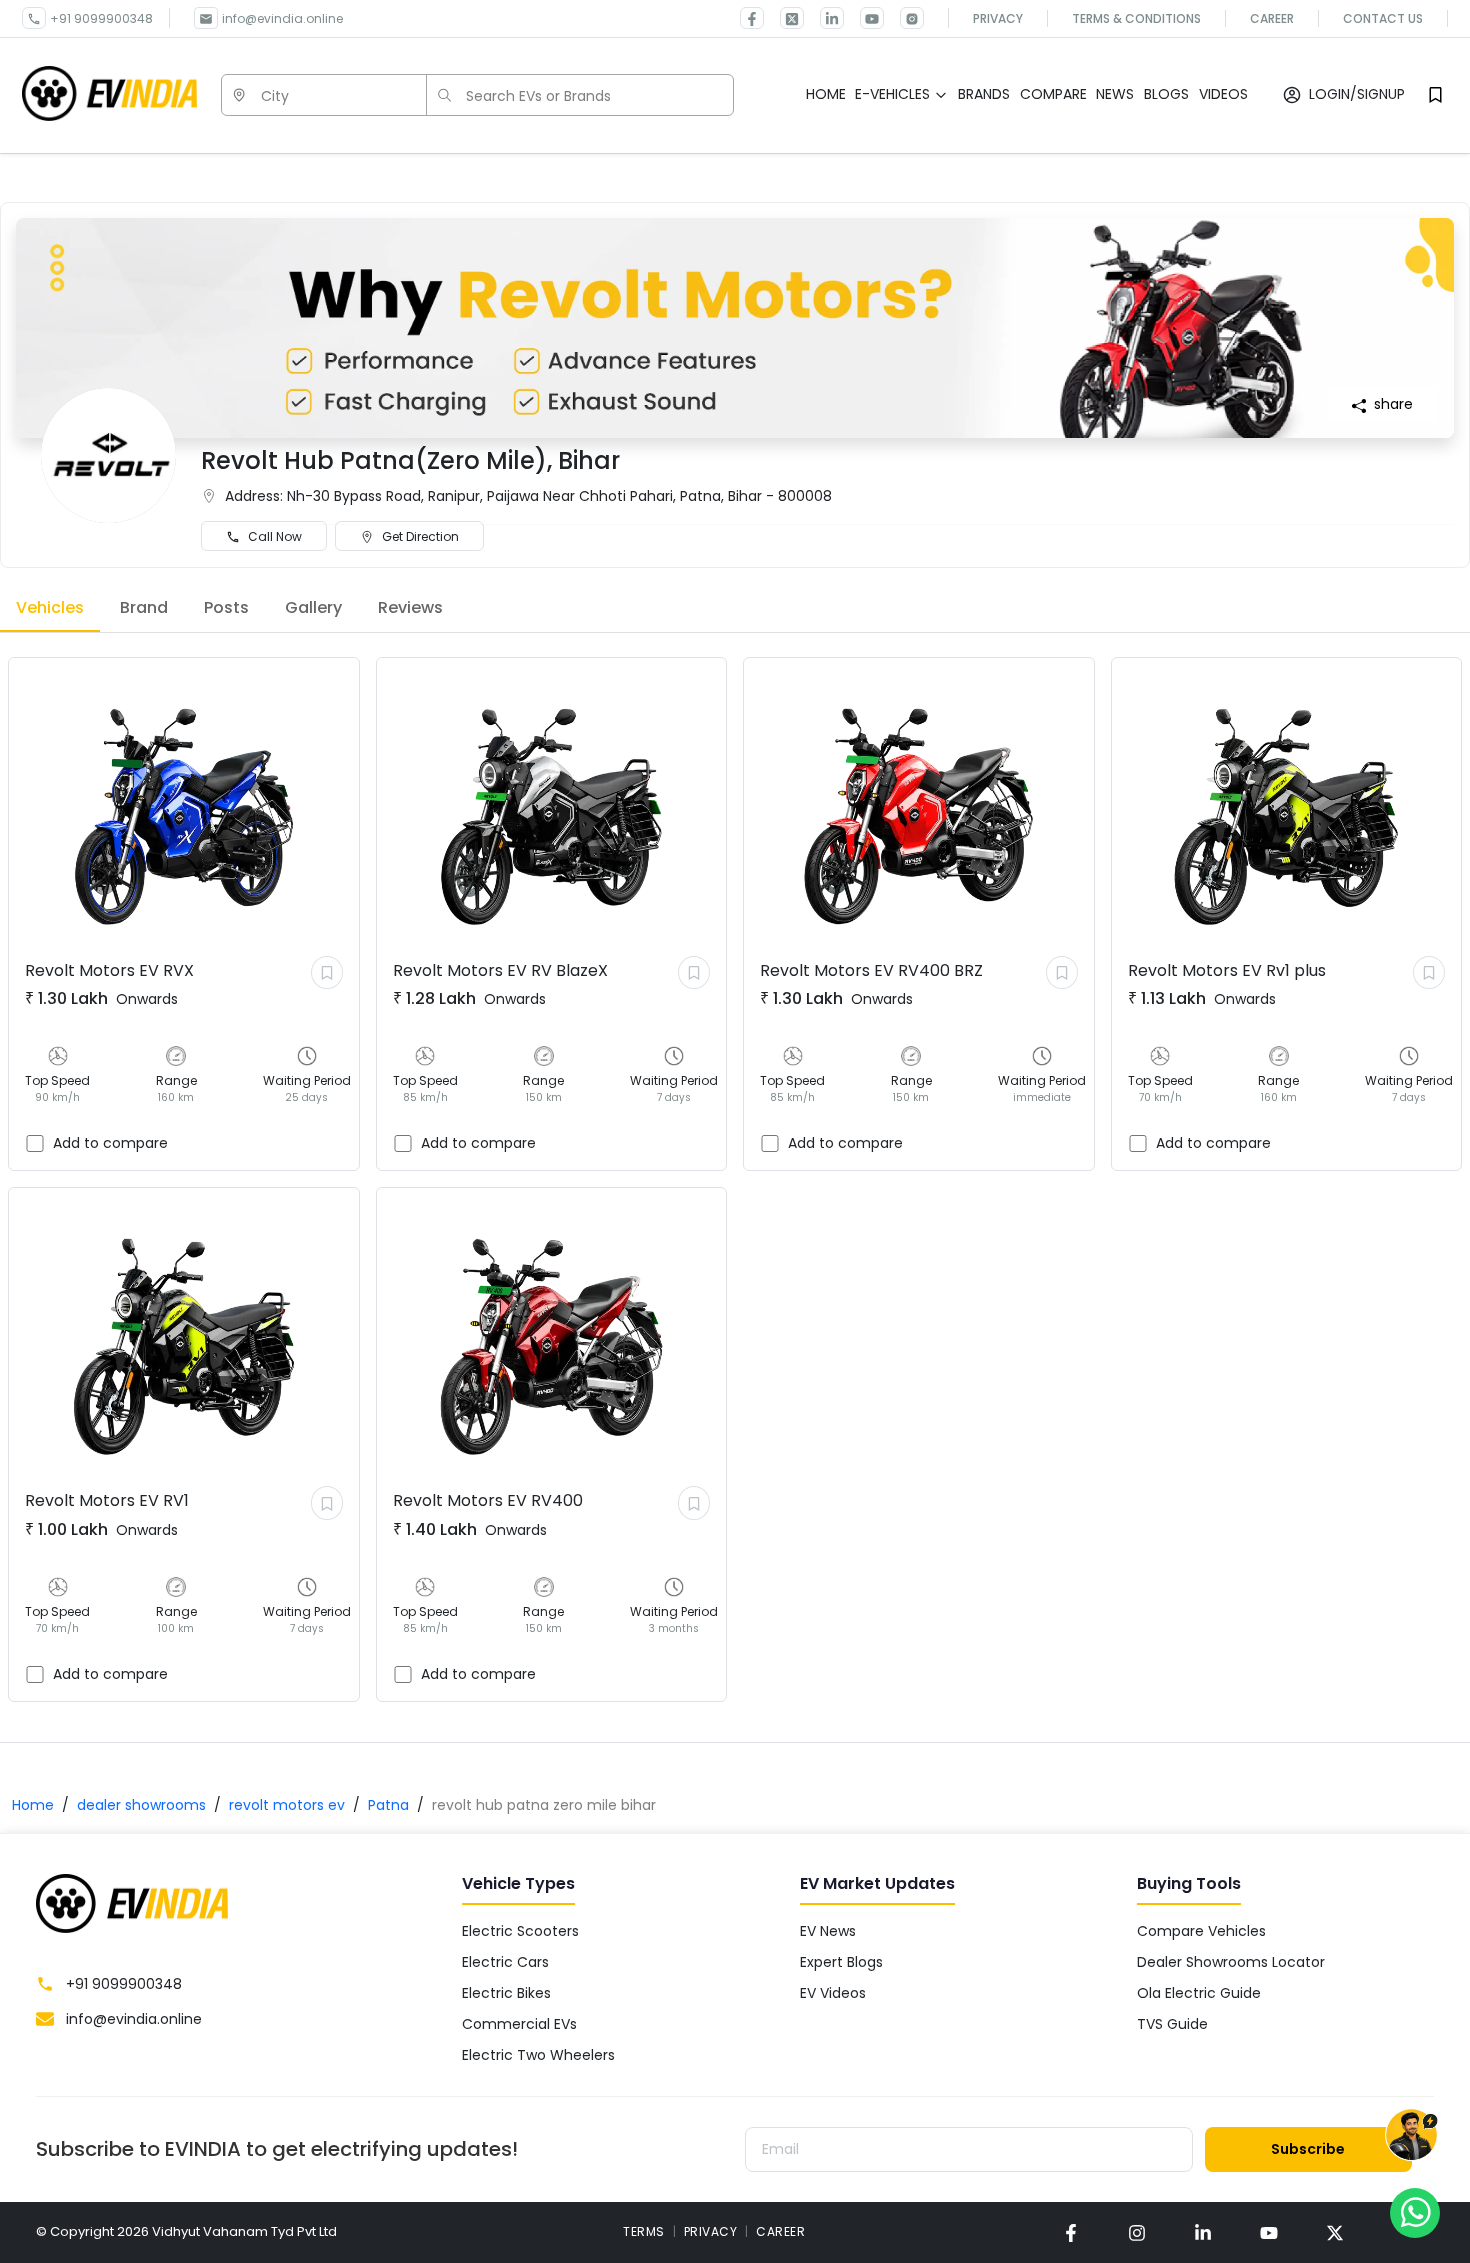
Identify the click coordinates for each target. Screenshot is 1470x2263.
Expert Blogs (841, 1962)
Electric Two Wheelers (538, 2055)
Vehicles (50, 607)
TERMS (644, 2231)
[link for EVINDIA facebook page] (752, 18)
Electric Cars (505, 1962)
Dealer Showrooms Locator (1231, 1962)
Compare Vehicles (1201, 1931)
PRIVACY (711, 2231)
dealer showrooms (141, 1805)
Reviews (410, 607)
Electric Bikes (506, 1993)
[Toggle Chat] (1411, 2135)
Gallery (313, 607)
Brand (144, 607)
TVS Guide (1172, 2024)
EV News (828, 1931)
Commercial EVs (519, 2024)
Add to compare (110, 1143)
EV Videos (833, 1993)
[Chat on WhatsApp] (1415, 2212)
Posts (226, 607)
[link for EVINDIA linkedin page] (824, 18)
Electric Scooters (520, 1931)
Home (33, 1805)
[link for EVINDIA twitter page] (784, 18)
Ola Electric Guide (1199, 1993)
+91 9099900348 (101, 18)
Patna (388, 1805)
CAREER (780, 2231)
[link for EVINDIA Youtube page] (864, 18)
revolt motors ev (287, 1805)
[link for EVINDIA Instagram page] (904, 18)
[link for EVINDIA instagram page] (1137, 2232)
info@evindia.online (282, 18)
